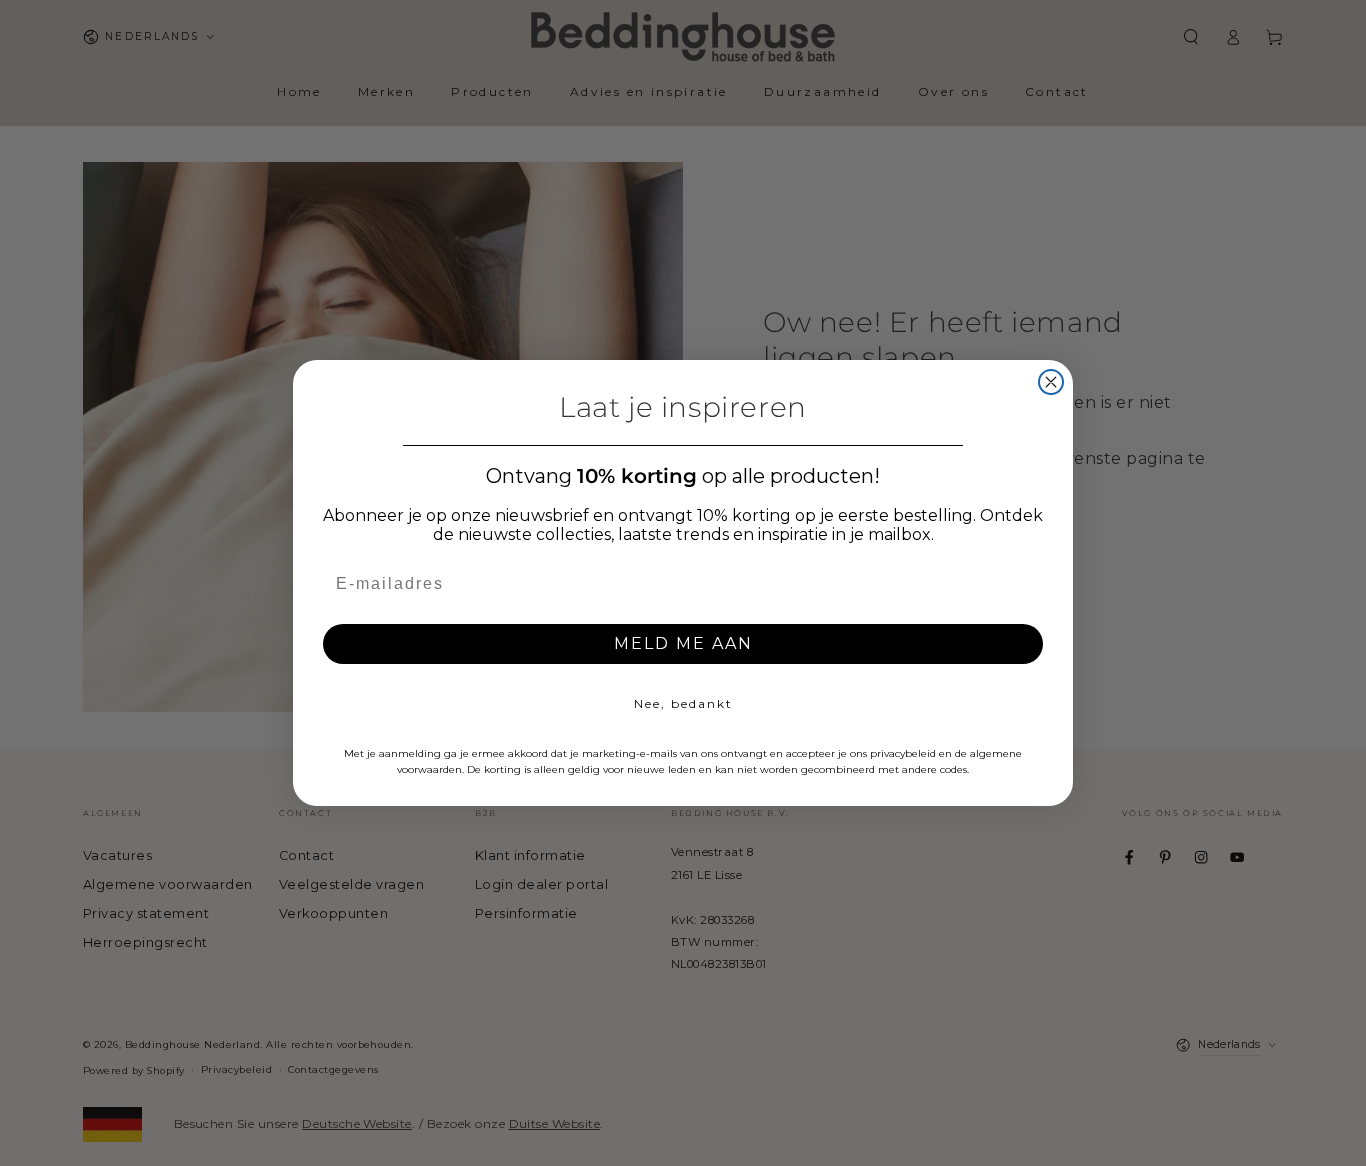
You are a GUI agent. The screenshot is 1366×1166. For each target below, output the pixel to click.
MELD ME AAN (683, 643)
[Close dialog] (1051, 382)
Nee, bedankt (683, 703)
